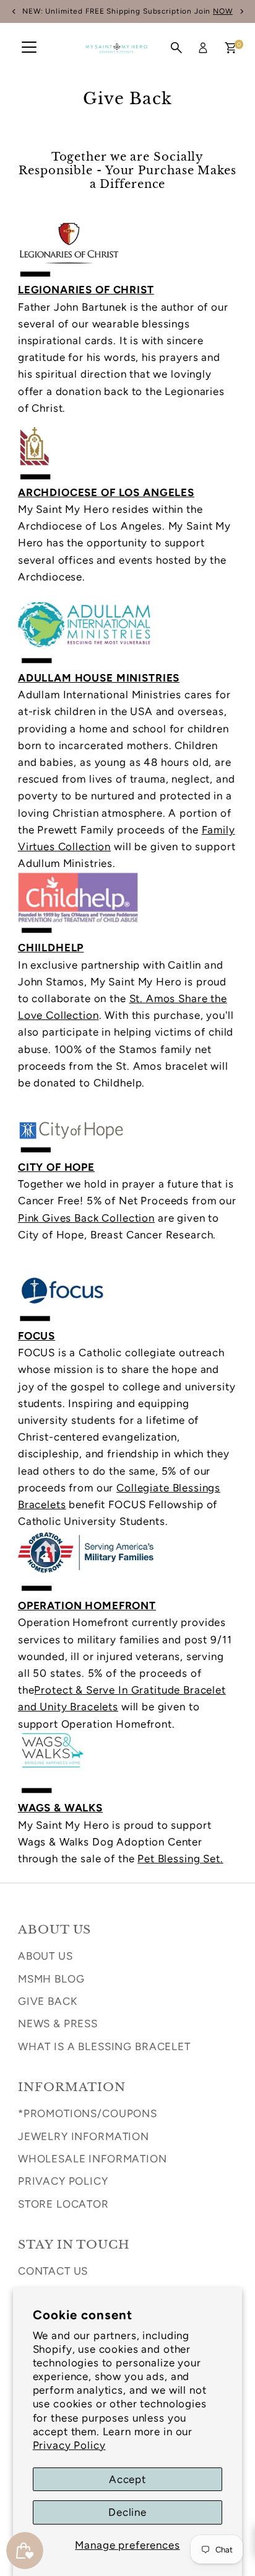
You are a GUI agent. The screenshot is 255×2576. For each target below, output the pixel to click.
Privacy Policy (69, 2445)
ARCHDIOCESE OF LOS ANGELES (106, 492)
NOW (223, 11)
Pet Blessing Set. (180, 1859)
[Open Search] (176, 48)
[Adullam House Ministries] (127, 661)
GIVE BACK (48, 2001)
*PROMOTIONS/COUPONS (88, 2113)
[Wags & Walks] (127, 1791)
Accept (127, 2479)
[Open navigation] (29, 48)
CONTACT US (53, 2271)
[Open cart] (231, 48)
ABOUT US (45, 1956)
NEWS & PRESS (58, 2023)
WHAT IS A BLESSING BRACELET (104, 2046)
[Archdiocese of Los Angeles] (127, 476)
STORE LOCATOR (63, 2204)
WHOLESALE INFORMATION (93, 2159)
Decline (127, 2512)
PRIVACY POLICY (63, 2181)
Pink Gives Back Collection (86, 1218)
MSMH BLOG (51, 1979)
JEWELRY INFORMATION (84, 2136)
